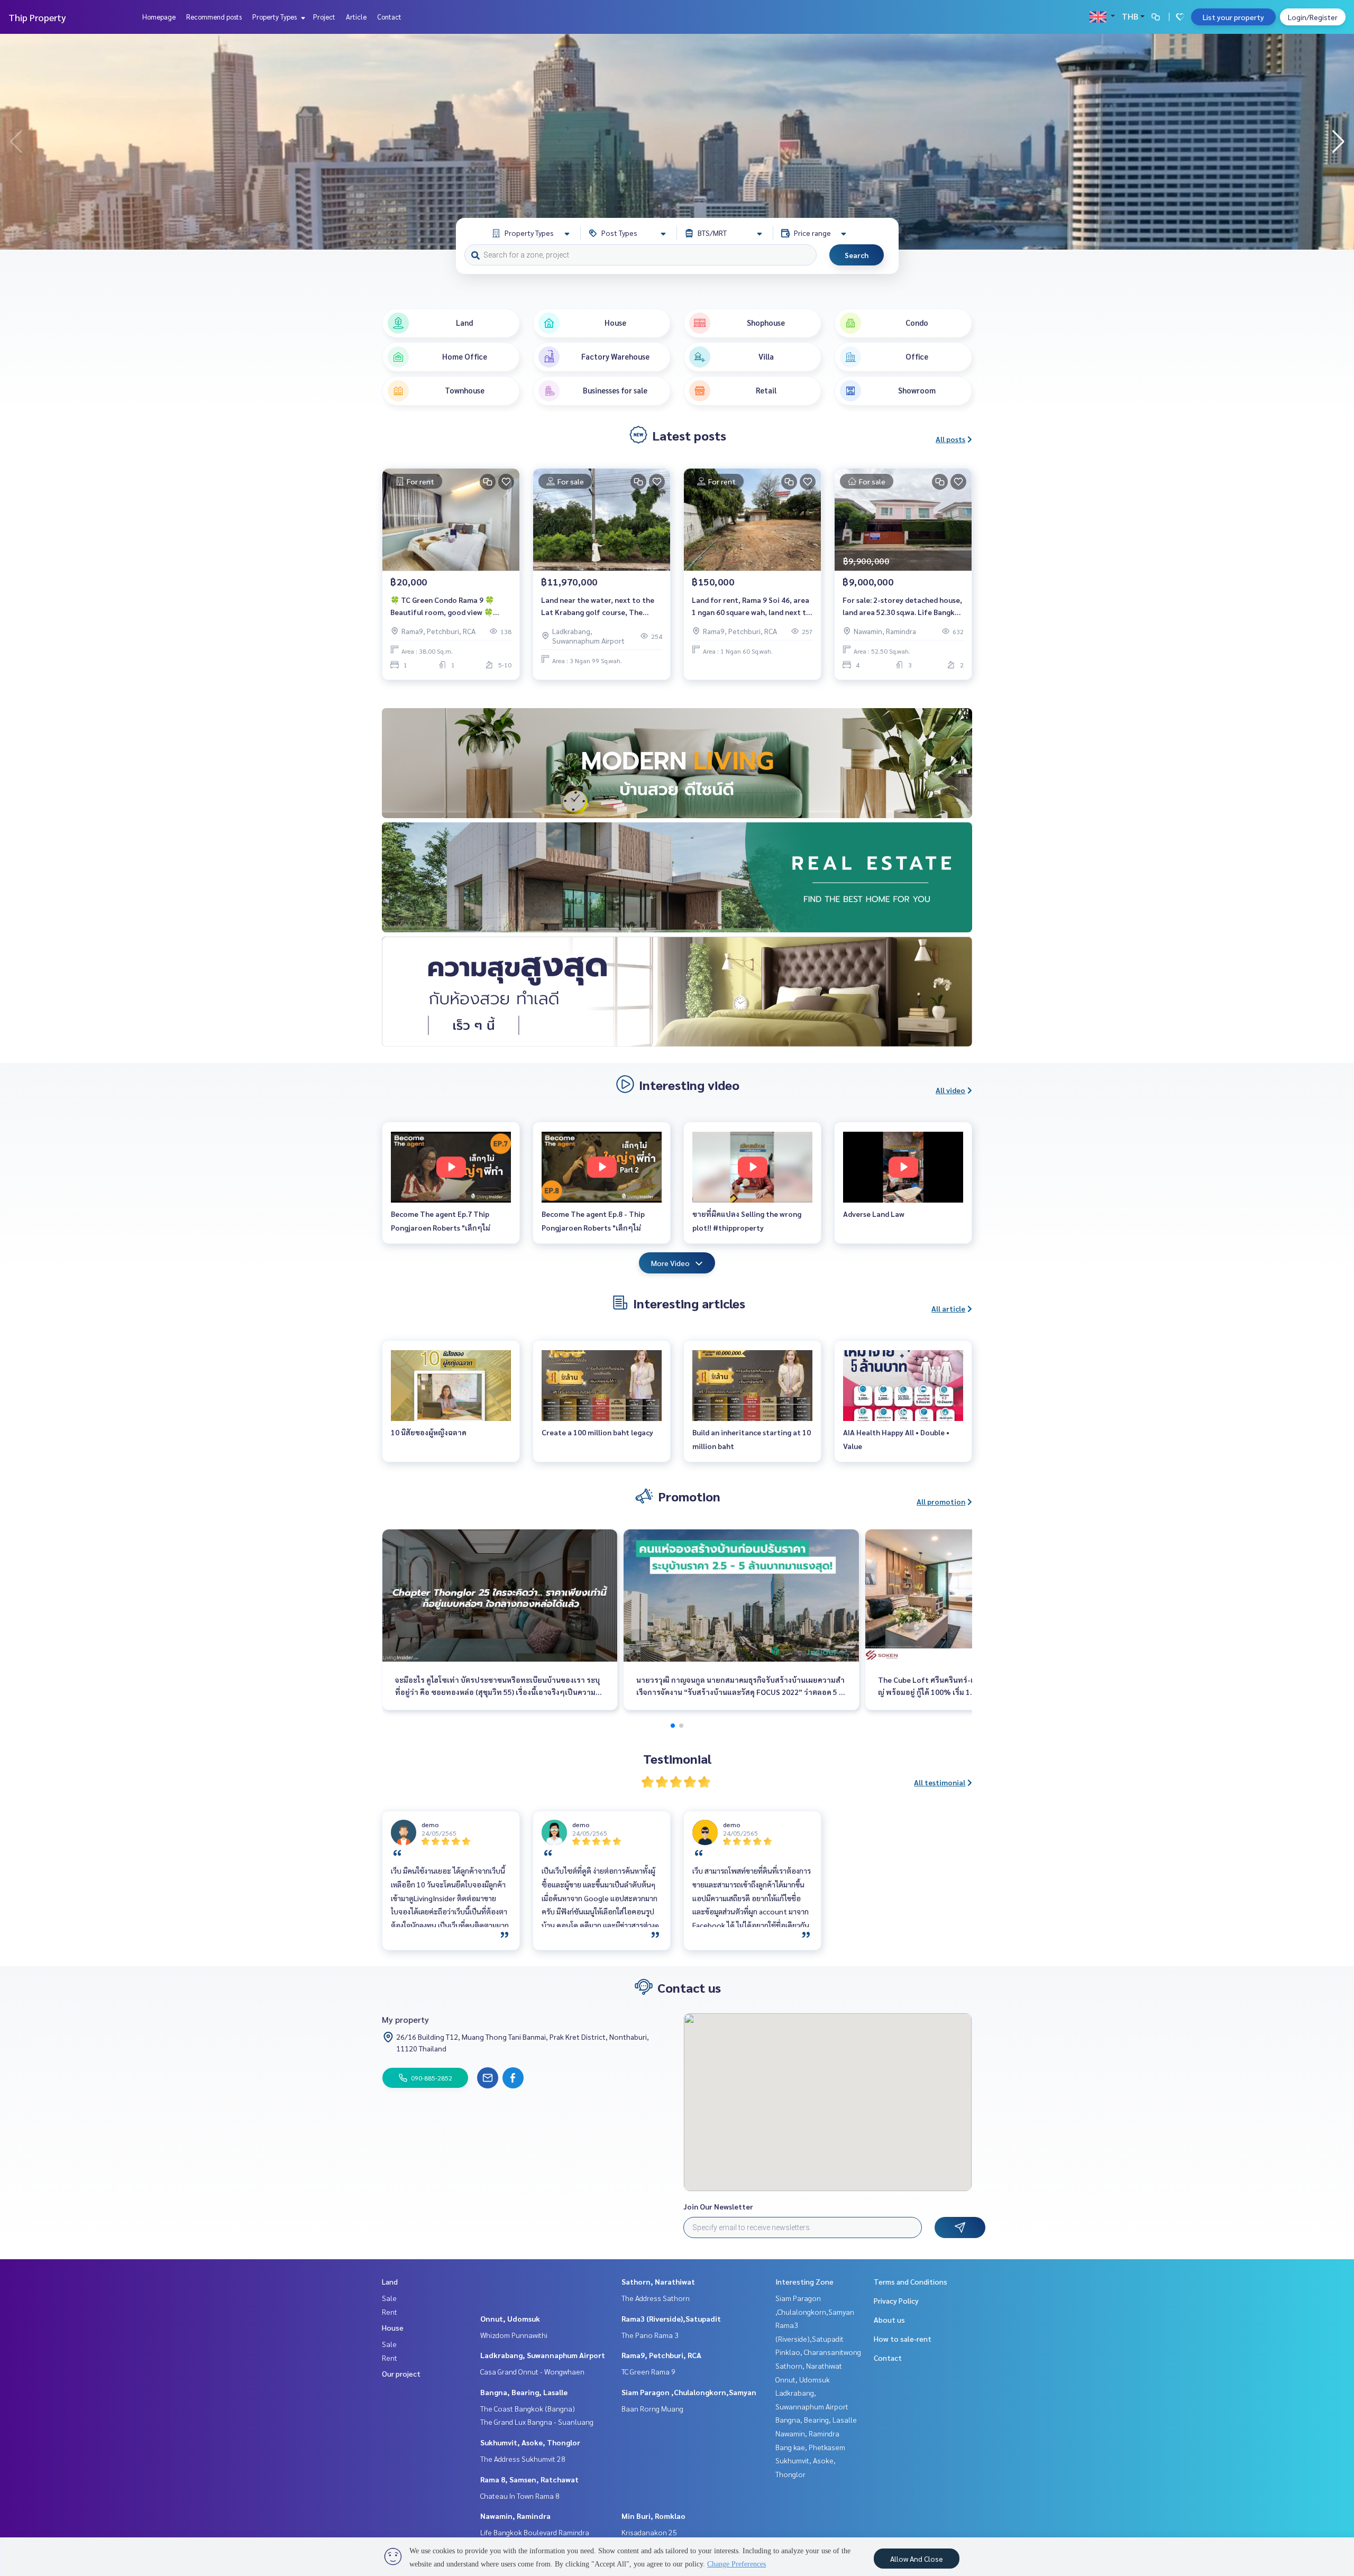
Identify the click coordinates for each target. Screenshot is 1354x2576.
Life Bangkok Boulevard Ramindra (535, 2532)
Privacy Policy (896, 2300)
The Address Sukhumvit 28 (523, 2459)
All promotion (941, 1501)
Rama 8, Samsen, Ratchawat (529, 2479)
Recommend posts (214, 17)
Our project (401, 2373)
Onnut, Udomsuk (510, 2318)
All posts (950, 439)
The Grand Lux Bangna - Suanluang (537, 2422)
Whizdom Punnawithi (514, 2335)
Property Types (275, 17)
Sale (389, 2298)
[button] (1338, 142)
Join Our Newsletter (718, 2206)
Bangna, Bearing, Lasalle (524, 2392)
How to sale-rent (903, 2339)
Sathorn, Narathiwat (658, 2281)
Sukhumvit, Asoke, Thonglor (530, 2442)
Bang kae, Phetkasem (810, 2447)
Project (324, 17)
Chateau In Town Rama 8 (520, 2496)
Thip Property (37, 17)
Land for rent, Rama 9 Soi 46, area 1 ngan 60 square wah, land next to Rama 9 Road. (751, 606)
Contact (389, 17)
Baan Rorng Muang (652, 2408)
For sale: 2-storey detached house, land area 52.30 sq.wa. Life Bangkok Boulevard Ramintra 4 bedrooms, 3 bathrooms (903, 606)
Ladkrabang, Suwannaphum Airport (543, 2355)
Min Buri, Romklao (653, 2516)
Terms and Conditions (911, 2281)
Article (356, 17)
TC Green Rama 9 (648, 2371)
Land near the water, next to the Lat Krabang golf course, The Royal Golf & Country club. (598, 606)
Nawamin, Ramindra (515, 2516)
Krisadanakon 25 (649, 2532)
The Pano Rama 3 (650, 2335)
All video (950, 1090)
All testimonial (940, 1782)
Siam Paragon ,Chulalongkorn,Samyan (689, 2392)
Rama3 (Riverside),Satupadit (671, 2318)
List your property (1233, 17)
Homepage (159, 17)
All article (948, 1308)
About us (889, 2320)
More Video (670, 1263)
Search (857, 255)
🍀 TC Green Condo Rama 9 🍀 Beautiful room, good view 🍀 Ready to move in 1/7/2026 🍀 (442, 606)
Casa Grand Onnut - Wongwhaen (532, 2371)
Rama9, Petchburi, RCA (661, 2355)
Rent (390, 2312)
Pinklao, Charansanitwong (818, 2352)
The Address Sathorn (656, 2298)
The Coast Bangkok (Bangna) (528, 2408)
